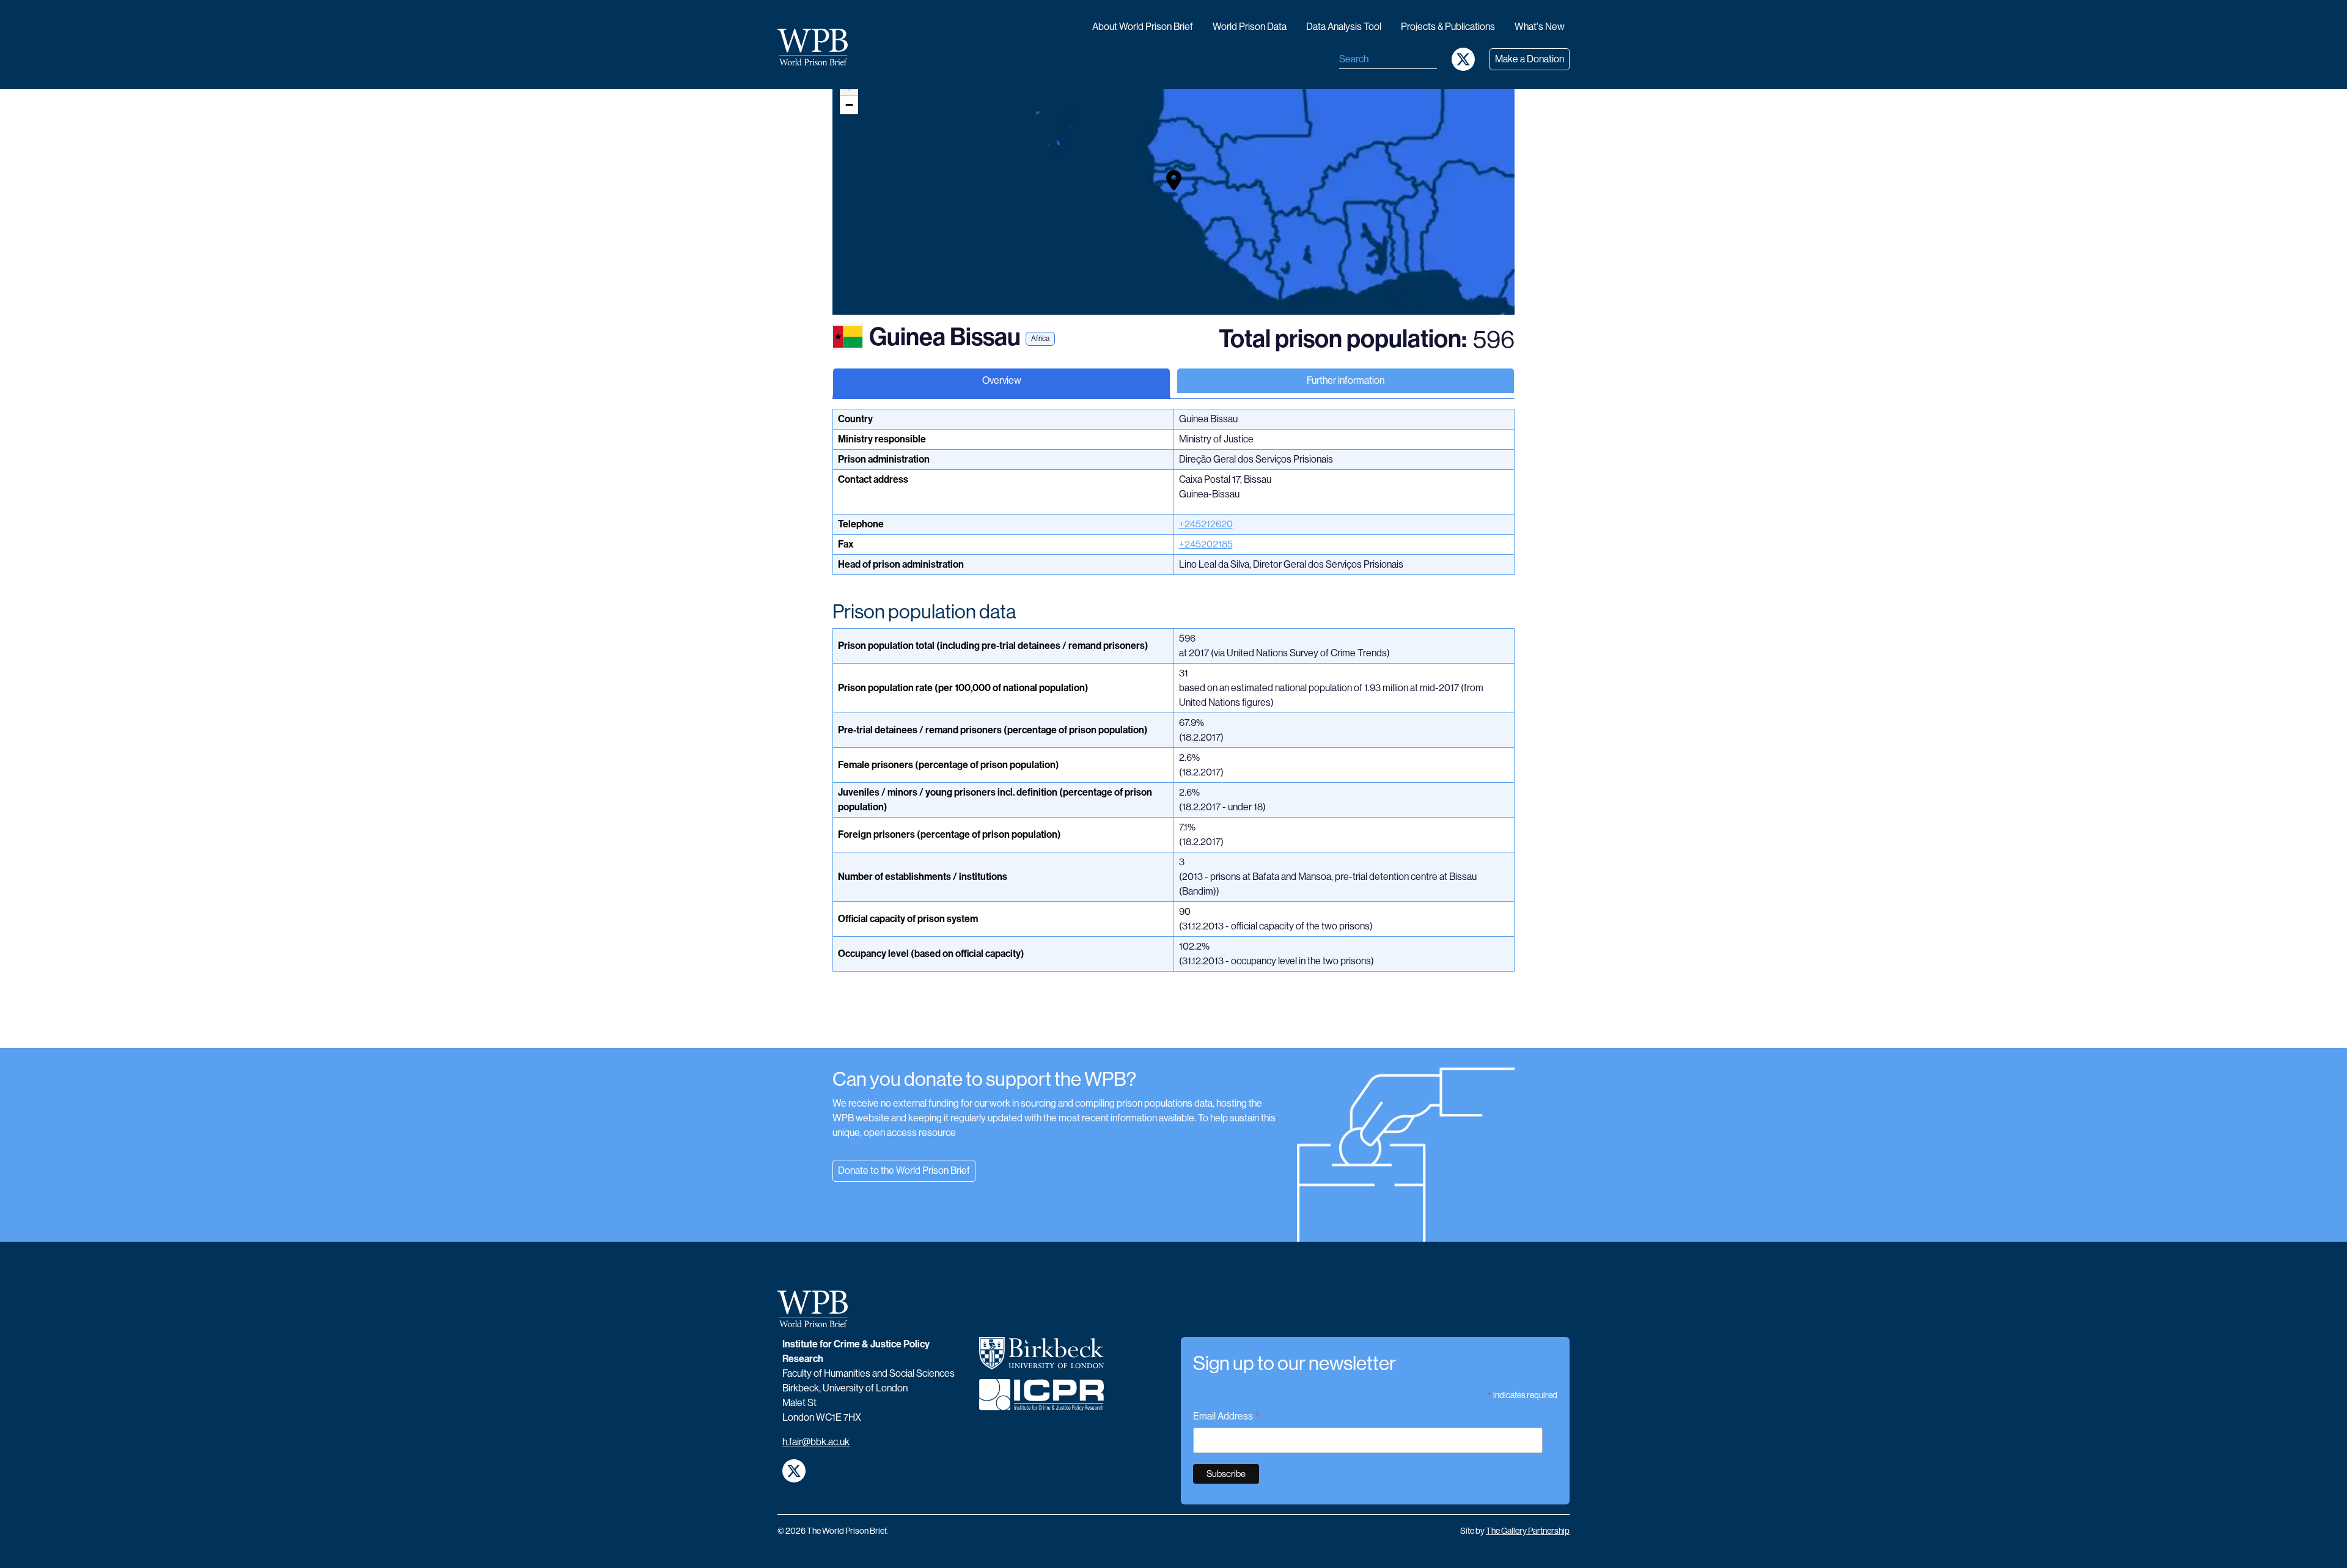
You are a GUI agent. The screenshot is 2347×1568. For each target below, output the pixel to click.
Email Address (1227, 1417)
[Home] (817, 47)
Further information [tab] (1346, 380)
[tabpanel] (1173, 728)
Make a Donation (1530, 59)
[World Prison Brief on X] (1463, 59)
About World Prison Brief (1143, 27)
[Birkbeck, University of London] (1041, 1358)
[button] (1174, 180)
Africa (1040, 339)
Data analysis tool (1344, 27)
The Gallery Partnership (1528, 1531)
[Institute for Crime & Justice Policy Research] (1041, 1400)
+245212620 (1206, 524)
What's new (1540, 27)
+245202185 (1206, 544)
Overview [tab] (1002, 380)
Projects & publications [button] (1448, 27)
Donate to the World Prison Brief (904, 1171)
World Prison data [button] (1250, 27)
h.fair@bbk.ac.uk (816, 1442)
